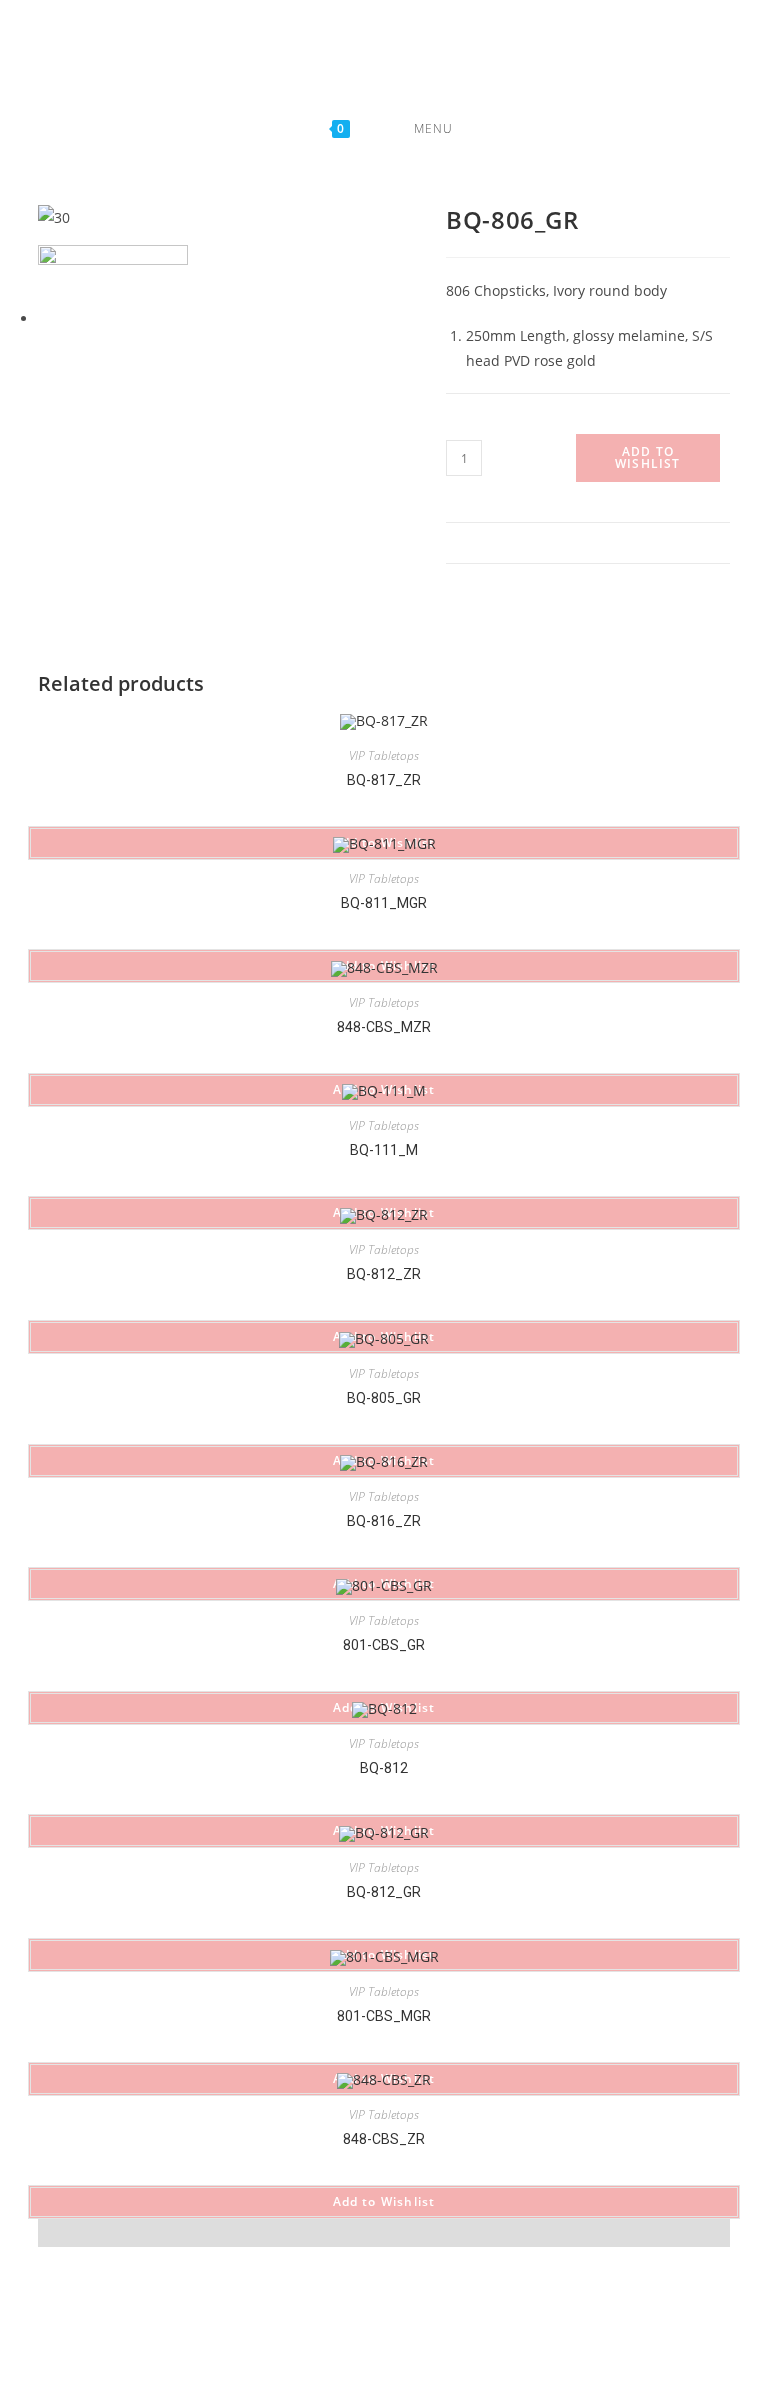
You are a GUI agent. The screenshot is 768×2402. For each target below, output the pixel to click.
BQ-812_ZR (384, 1274)
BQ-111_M (384, 1150)
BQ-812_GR (384, 1892)
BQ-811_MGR (384, 903)
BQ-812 (384, 1768)
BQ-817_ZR (384, 780)
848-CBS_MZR (384, 1027)
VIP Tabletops (384, 755)
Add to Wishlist (648, 457)
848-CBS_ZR (384, 2139)
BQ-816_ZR (384, 1521)
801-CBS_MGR (384, 2016)
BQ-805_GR (384, 1398)
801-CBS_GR (384, 1645)
